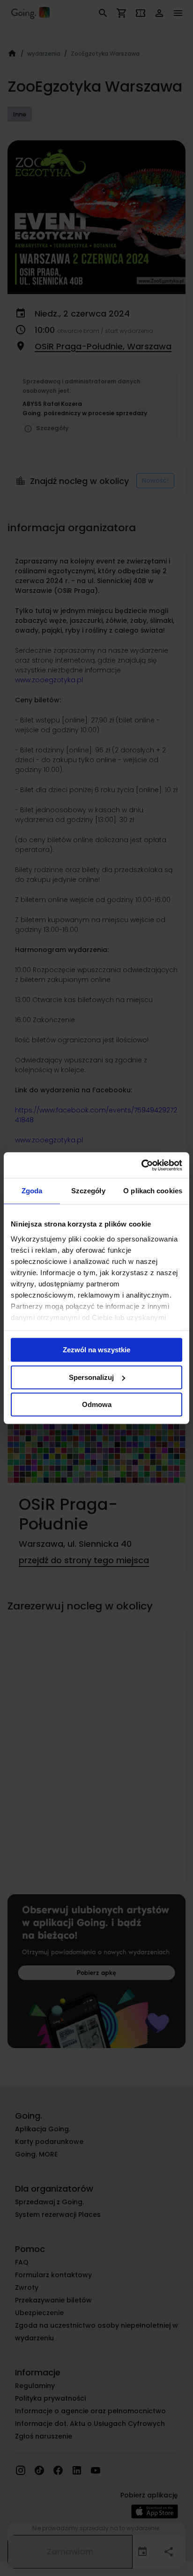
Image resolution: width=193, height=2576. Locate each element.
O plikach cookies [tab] (153, 1191)
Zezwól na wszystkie (96, 1350)
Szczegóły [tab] (88, 1191)
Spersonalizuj (91, 1377)
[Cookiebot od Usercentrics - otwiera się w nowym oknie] (141, 1165)
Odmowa (97, 1404)
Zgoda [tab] (32, 1191)
